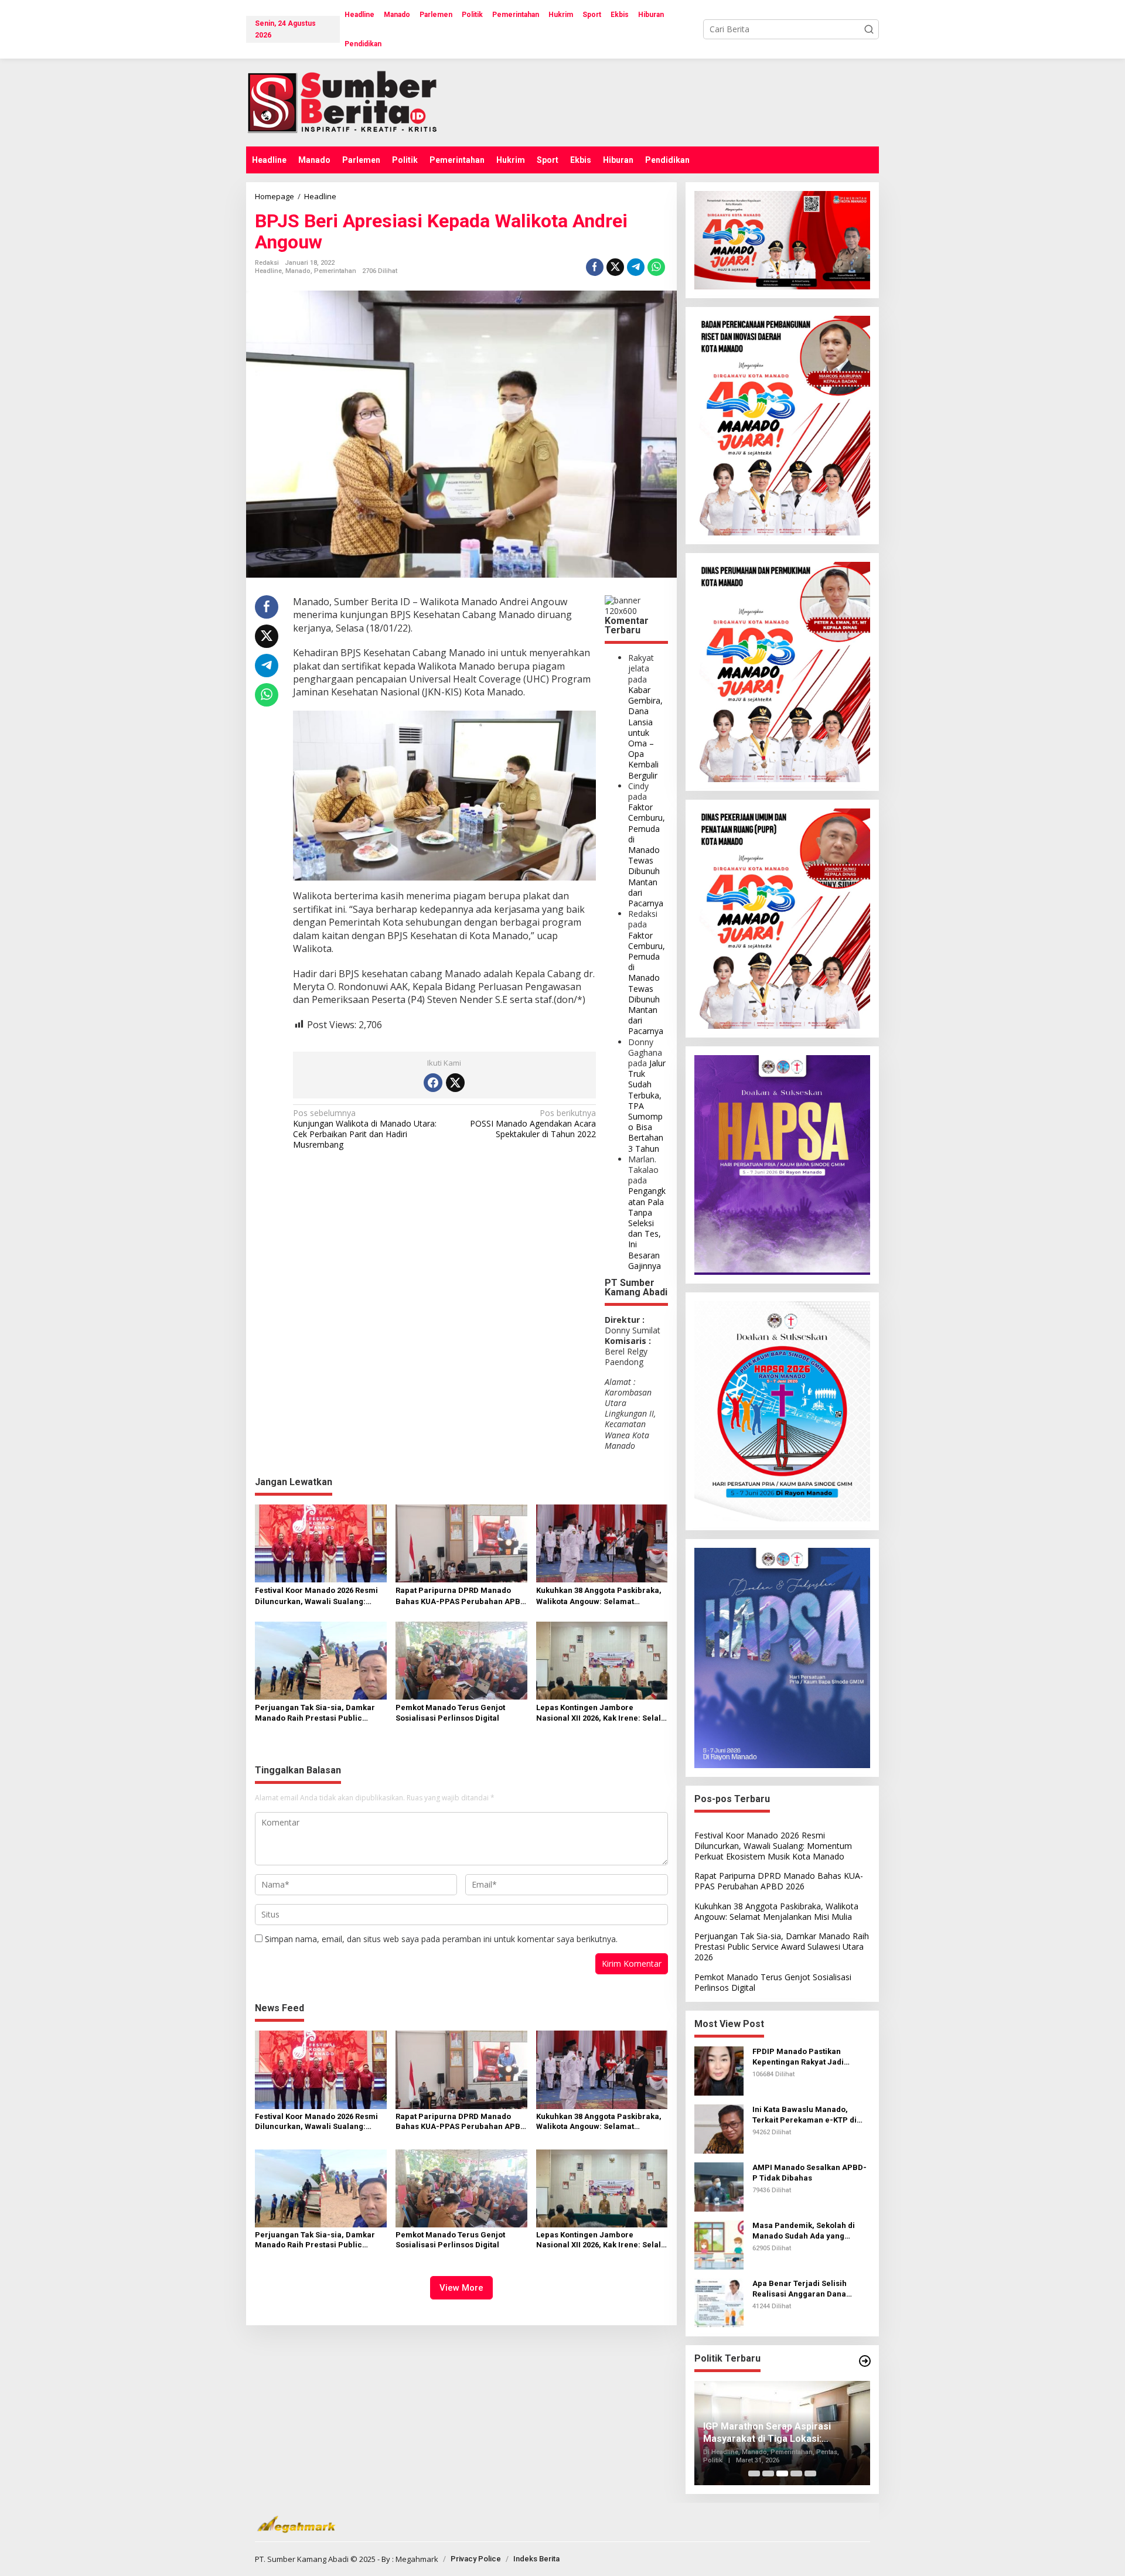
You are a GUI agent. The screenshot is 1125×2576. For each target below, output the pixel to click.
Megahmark (417, 2559)
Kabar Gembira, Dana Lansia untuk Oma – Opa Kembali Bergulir (645, 733)
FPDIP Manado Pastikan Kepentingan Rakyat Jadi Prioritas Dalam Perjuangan (804, 2057)
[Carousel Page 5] (810, 2473)
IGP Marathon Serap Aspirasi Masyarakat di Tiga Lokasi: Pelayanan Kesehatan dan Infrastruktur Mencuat (767, 2433)
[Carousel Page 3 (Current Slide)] (782, 2473)
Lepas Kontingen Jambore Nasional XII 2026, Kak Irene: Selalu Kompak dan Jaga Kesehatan (601, 1713)
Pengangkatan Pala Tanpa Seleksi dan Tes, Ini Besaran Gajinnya (647, 1228)
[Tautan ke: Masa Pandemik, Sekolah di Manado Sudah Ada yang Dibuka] (719, 2244)
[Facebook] (433, 1083)
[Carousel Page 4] (796, 2473)
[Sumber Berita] (353, 102)
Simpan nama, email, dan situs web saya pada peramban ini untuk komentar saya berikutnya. (441, 1939)
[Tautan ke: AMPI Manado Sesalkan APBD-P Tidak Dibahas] (719, 2186)
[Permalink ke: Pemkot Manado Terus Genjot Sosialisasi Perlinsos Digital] (461, 1660)
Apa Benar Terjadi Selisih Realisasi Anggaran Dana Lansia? (800, 2289)
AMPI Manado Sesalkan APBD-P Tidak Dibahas (809, 2173)
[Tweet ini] (615, 267)
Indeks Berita (536, 2559)
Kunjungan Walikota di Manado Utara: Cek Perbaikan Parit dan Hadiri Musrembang (365, 1129)
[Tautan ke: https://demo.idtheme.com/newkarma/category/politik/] (865, 2361)
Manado (298, 271)
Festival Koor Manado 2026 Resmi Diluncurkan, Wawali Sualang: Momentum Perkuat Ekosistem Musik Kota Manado (316, 1596)
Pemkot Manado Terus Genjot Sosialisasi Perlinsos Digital (450, 1713)
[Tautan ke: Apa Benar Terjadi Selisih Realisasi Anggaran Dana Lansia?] (719, 2302)
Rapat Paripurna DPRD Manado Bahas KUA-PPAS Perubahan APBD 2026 (461, 1596)
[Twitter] (455, 1083)
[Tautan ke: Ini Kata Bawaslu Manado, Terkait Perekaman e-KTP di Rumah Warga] (719, 2128)
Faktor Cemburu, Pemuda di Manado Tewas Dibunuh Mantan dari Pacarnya (647, 855)
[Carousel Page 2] (768, 2473)
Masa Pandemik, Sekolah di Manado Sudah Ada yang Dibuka (804, 2231)
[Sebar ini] (595, 267)
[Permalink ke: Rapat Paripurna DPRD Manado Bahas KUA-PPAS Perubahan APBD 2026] (461, 1543)
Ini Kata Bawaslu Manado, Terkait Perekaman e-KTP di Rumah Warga (804, 2115)
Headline (268, 271)
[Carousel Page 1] (754, 2473)
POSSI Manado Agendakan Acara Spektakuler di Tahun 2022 (533, 1124)
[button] (869, 29)
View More (461, 2288)
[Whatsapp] (656, 267)
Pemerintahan (335, 271)
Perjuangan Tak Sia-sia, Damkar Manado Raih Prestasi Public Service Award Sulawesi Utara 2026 (320, 1713)
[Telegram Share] (636, 267)
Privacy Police (476, 2559)
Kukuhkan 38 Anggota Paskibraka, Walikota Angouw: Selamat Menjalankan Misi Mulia (599, 1596)
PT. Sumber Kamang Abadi (302, 2559)
